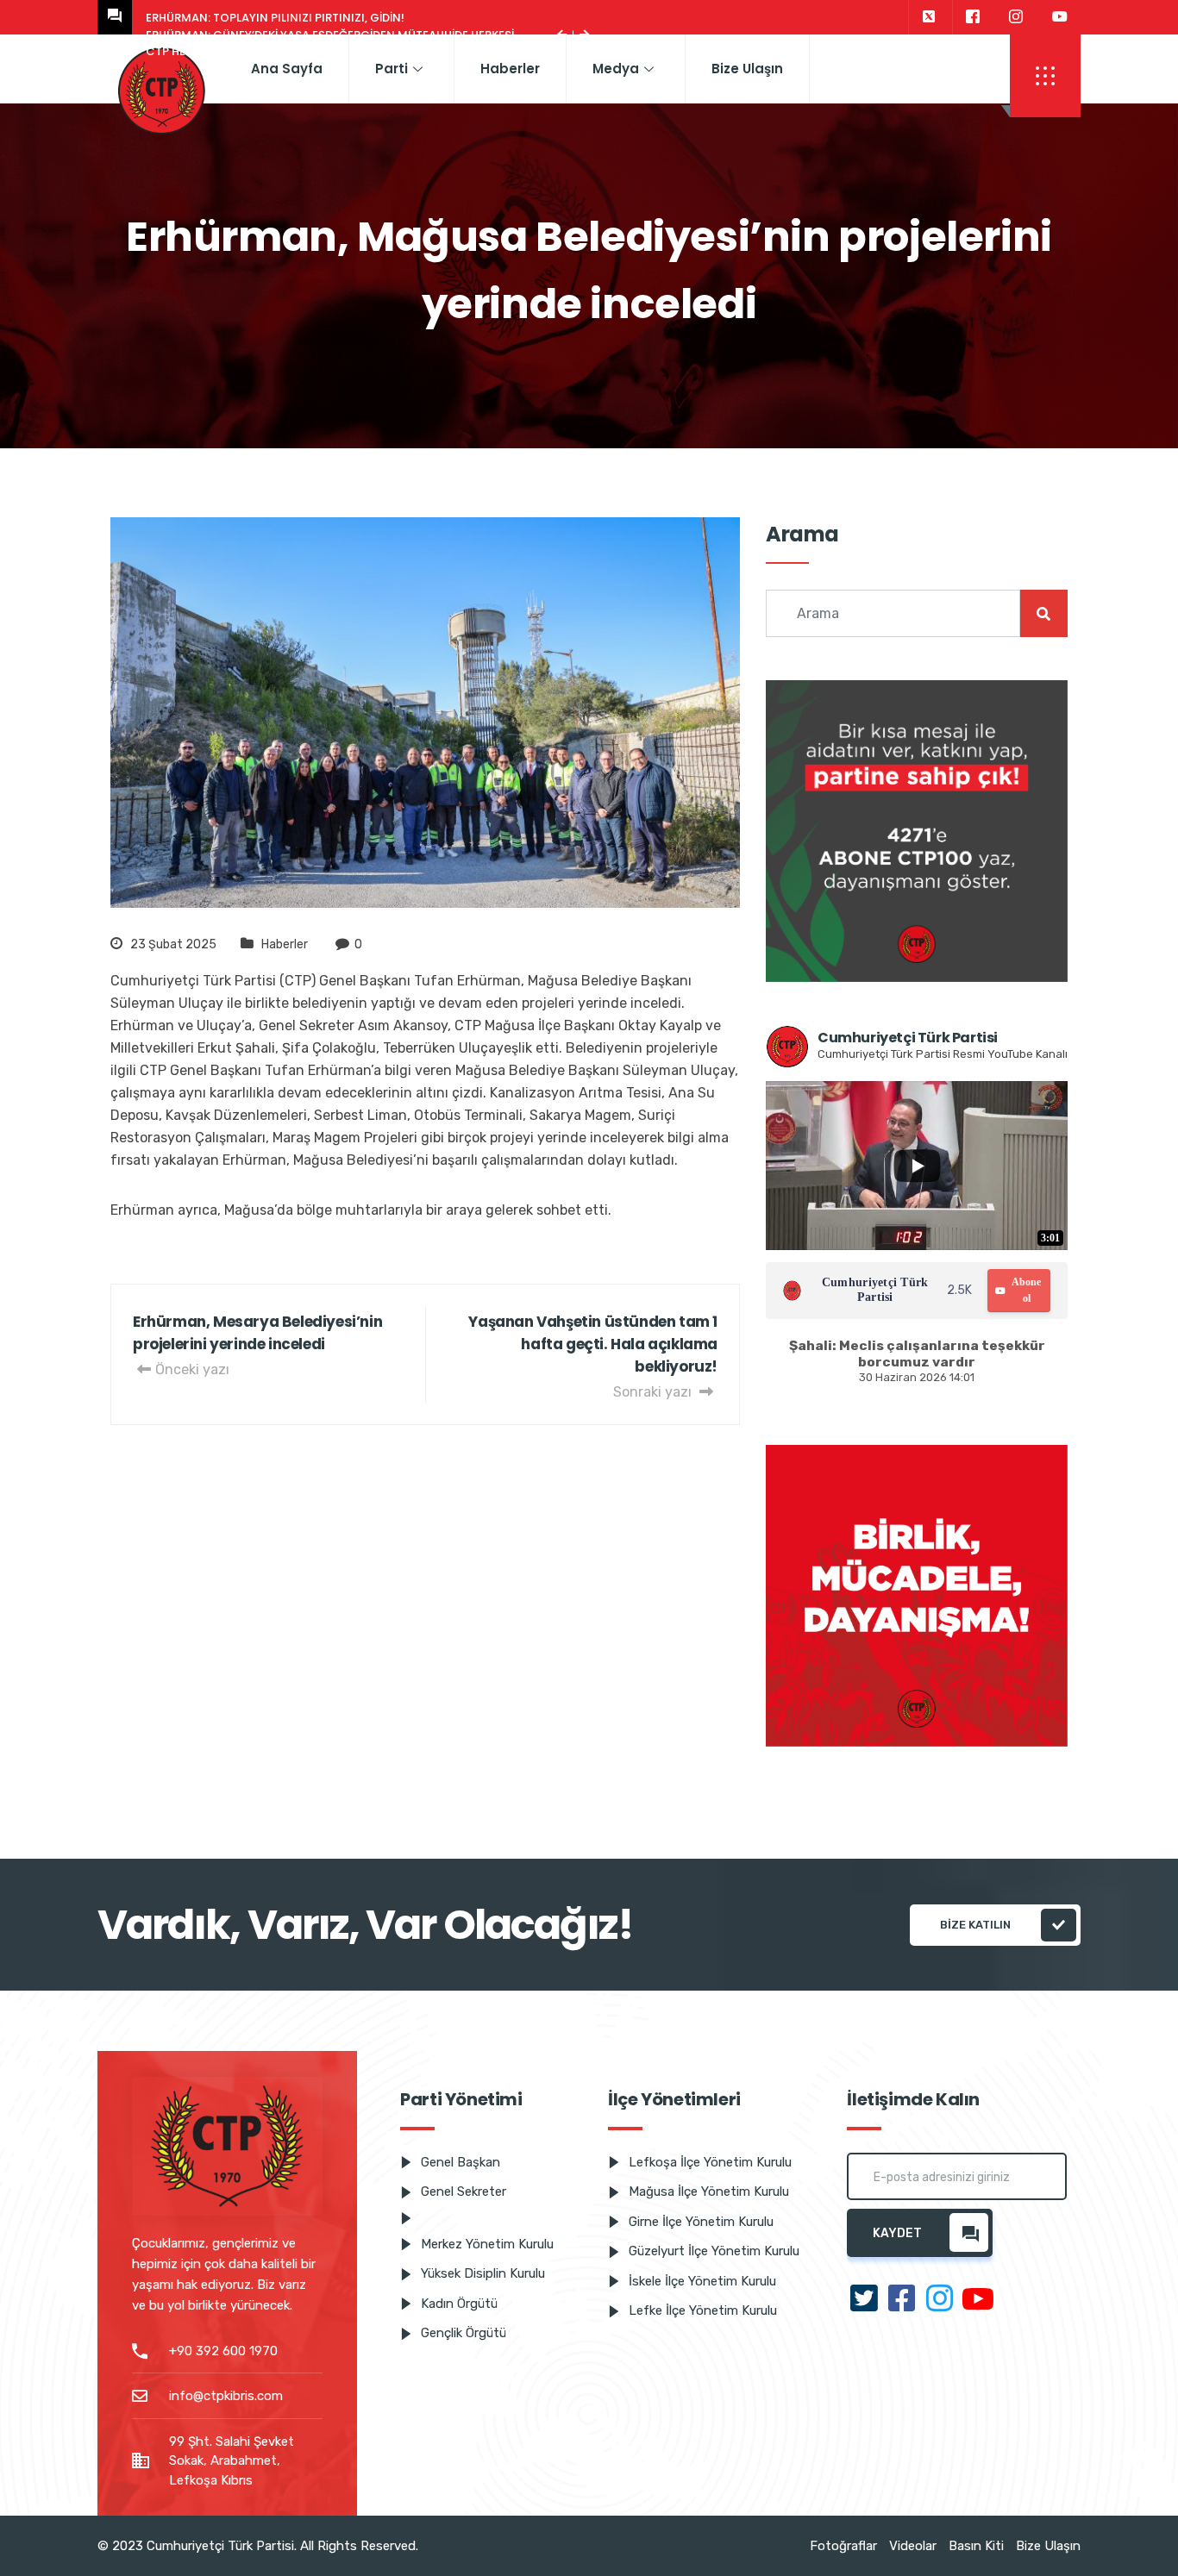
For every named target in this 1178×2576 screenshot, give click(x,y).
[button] (1045, 76)
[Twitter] (928, 17)
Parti (392, 69)
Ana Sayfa (287, 69)
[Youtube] (1060, 17)
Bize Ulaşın (747, 69)
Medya (616, 69)
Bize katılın (975, 1925)
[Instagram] (1016, 17)
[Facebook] (972, 17)
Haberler (510, 69)
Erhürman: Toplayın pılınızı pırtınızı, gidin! (275, 18)
